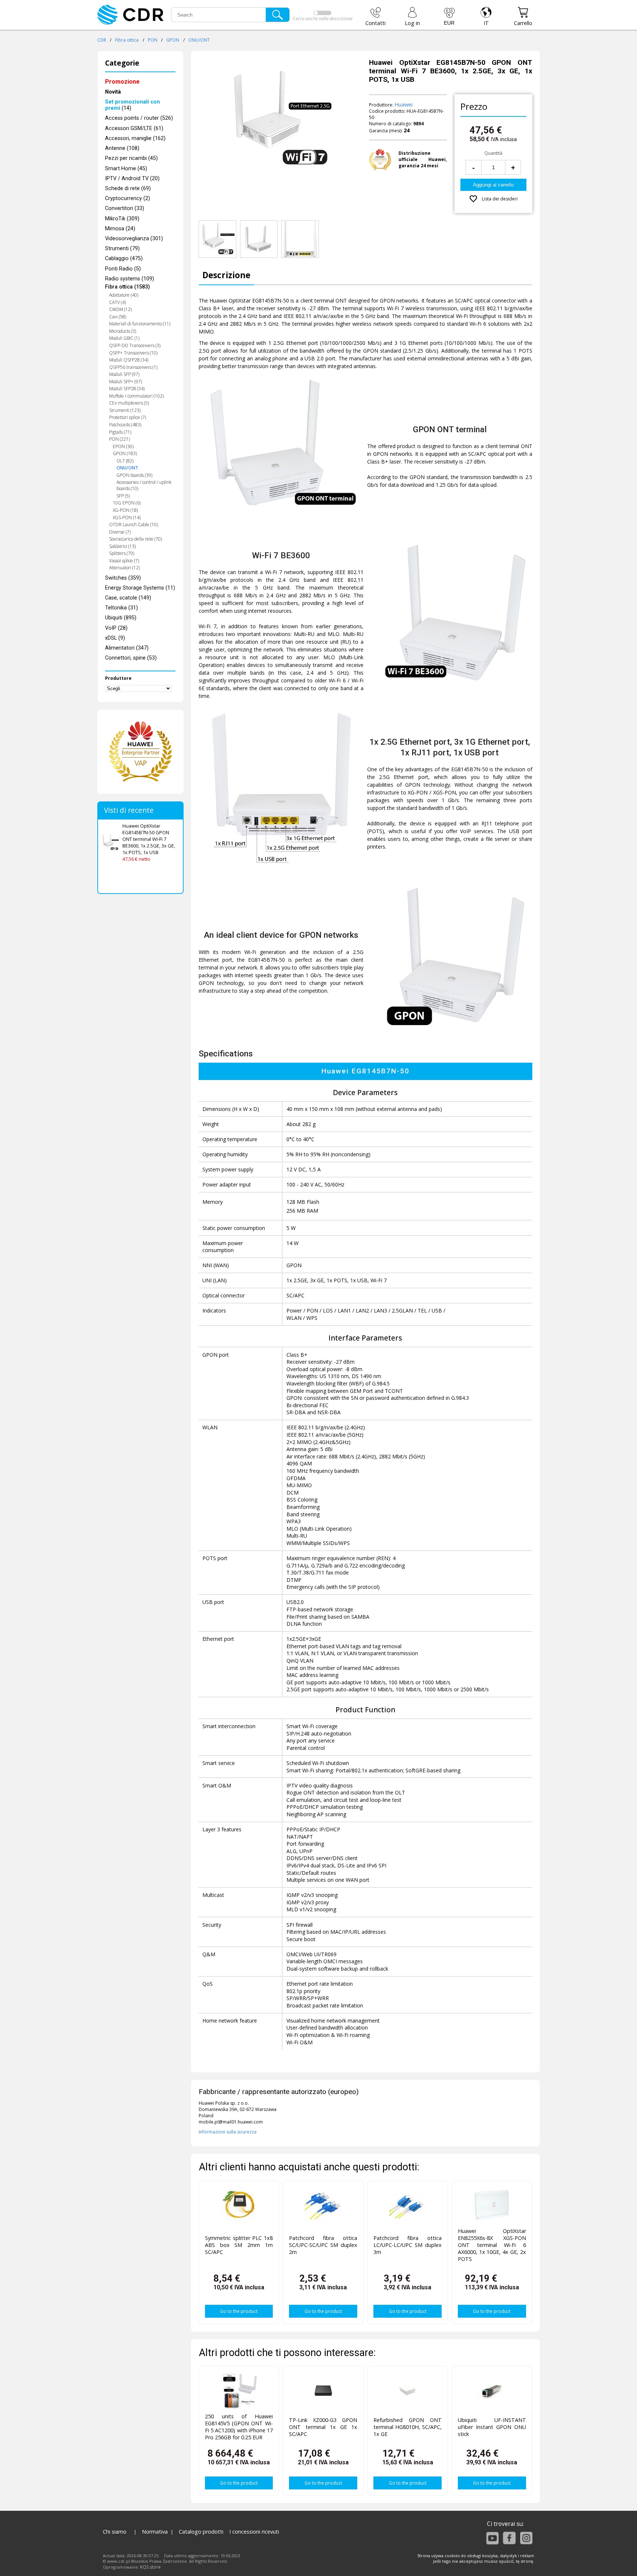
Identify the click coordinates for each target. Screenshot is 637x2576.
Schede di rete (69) (128, 188)
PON (153, 40)
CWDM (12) (120, 309)
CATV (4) (117, 302)
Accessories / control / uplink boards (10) (144, 485)
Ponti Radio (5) (123, 269)
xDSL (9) (115, 638)
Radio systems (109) (130, 279)
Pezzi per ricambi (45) (131, 158)
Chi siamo (115, 2532)
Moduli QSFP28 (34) (129, 360)
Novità (113, 92)
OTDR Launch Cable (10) (133, 525)
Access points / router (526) (139, 118)
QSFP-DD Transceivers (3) (135, 345)
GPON (173, 40)
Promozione (122, 82)
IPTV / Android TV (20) (132, 179)
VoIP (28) (116, 628)
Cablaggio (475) (124, 258)
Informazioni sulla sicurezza (228, 2132)
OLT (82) (125, 461)
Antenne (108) (122, 148)
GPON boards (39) (134, 475)
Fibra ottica (127, 40)
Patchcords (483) (125, 425)
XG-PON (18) (125, 510)
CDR (102, 40)
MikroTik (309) (122, 219)
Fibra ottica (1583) (128, 287)
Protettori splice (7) (128, 417)
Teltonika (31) (121, 608)
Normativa (155, 2532)
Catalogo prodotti (201, 2532)
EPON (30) (123, 446)
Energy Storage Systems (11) (140, 588)
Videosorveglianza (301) (134, 239)
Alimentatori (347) (127, 648)
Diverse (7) (120, 532)
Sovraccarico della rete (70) (135, 539)
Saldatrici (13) (122, 546)
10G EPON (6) (127, 503)
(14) (133, 105)
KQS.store (150, 2567)
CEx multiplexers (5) (129, 403)
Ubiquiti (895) (121, 618)
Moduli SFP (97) (124, 374)
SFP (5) (123, 496)
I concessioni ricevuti (254, 2532)
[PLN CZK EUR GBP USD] (449, 17)
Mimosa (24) (120, 229)
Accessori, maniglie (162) (135, 138)
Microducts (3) (123, 331)
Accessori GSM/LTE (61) (134, 128)
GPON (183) (125, 453)
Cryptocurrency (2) (128, 198)
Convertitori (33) (125, 208)
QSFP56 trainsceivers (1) (133, 367)
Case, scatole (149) (128, 598)
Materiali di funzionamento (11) (140, 324)
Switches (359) (123, 578)
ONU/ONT (199, 40)
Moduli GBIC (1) (124, 338)
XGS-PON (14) (127, 518)
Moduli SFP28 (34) (127, 389)
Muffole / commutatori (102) (136, 396)
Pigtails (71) (120, 432)
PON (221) (119, 439)
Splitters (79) (122, 553)
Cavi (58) (118, 317)
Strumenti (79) (122, 249)
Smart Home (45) (126, 169)
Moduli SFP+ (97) (126, 382)
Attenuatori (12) (124, 568)
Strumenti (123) (125, 410)
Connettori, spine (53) (131, 658)
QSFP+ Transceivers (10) (133, 353)
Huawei (403, 104)
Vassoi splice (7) (124, 561)
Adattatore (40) (124, 295)
